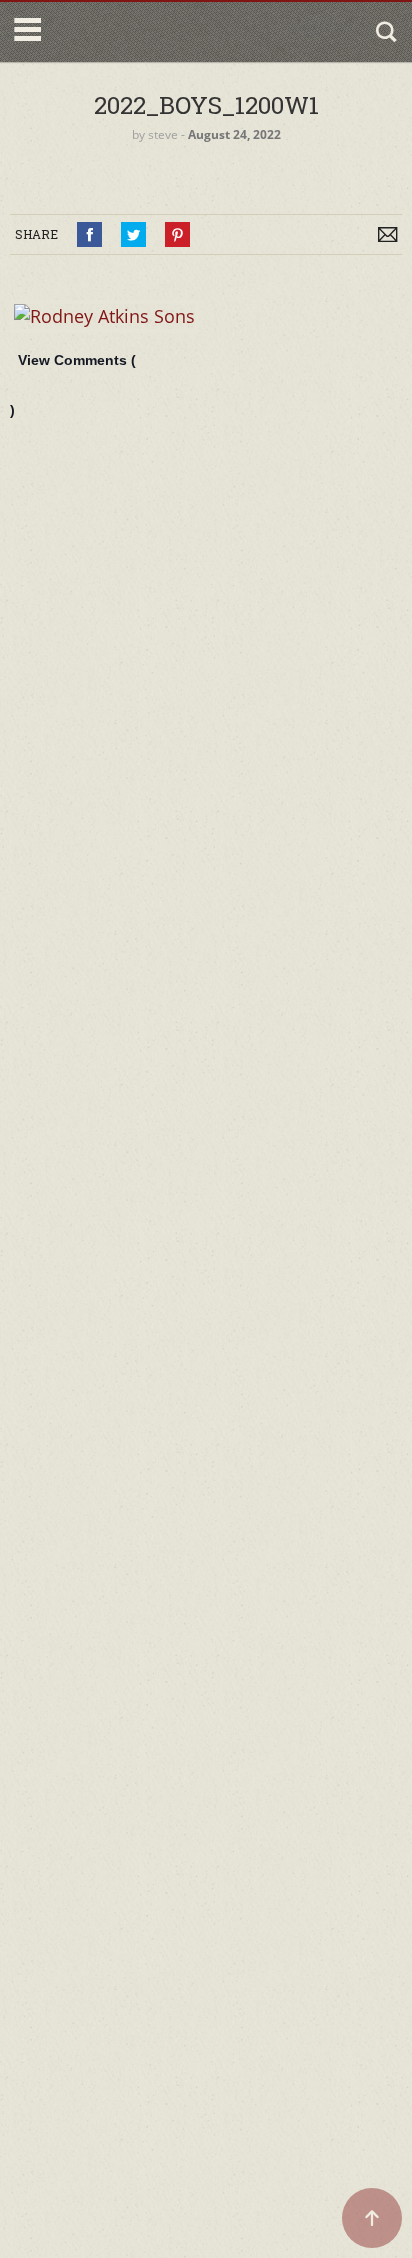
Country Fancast (132, 32)
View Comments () (73, 385)
